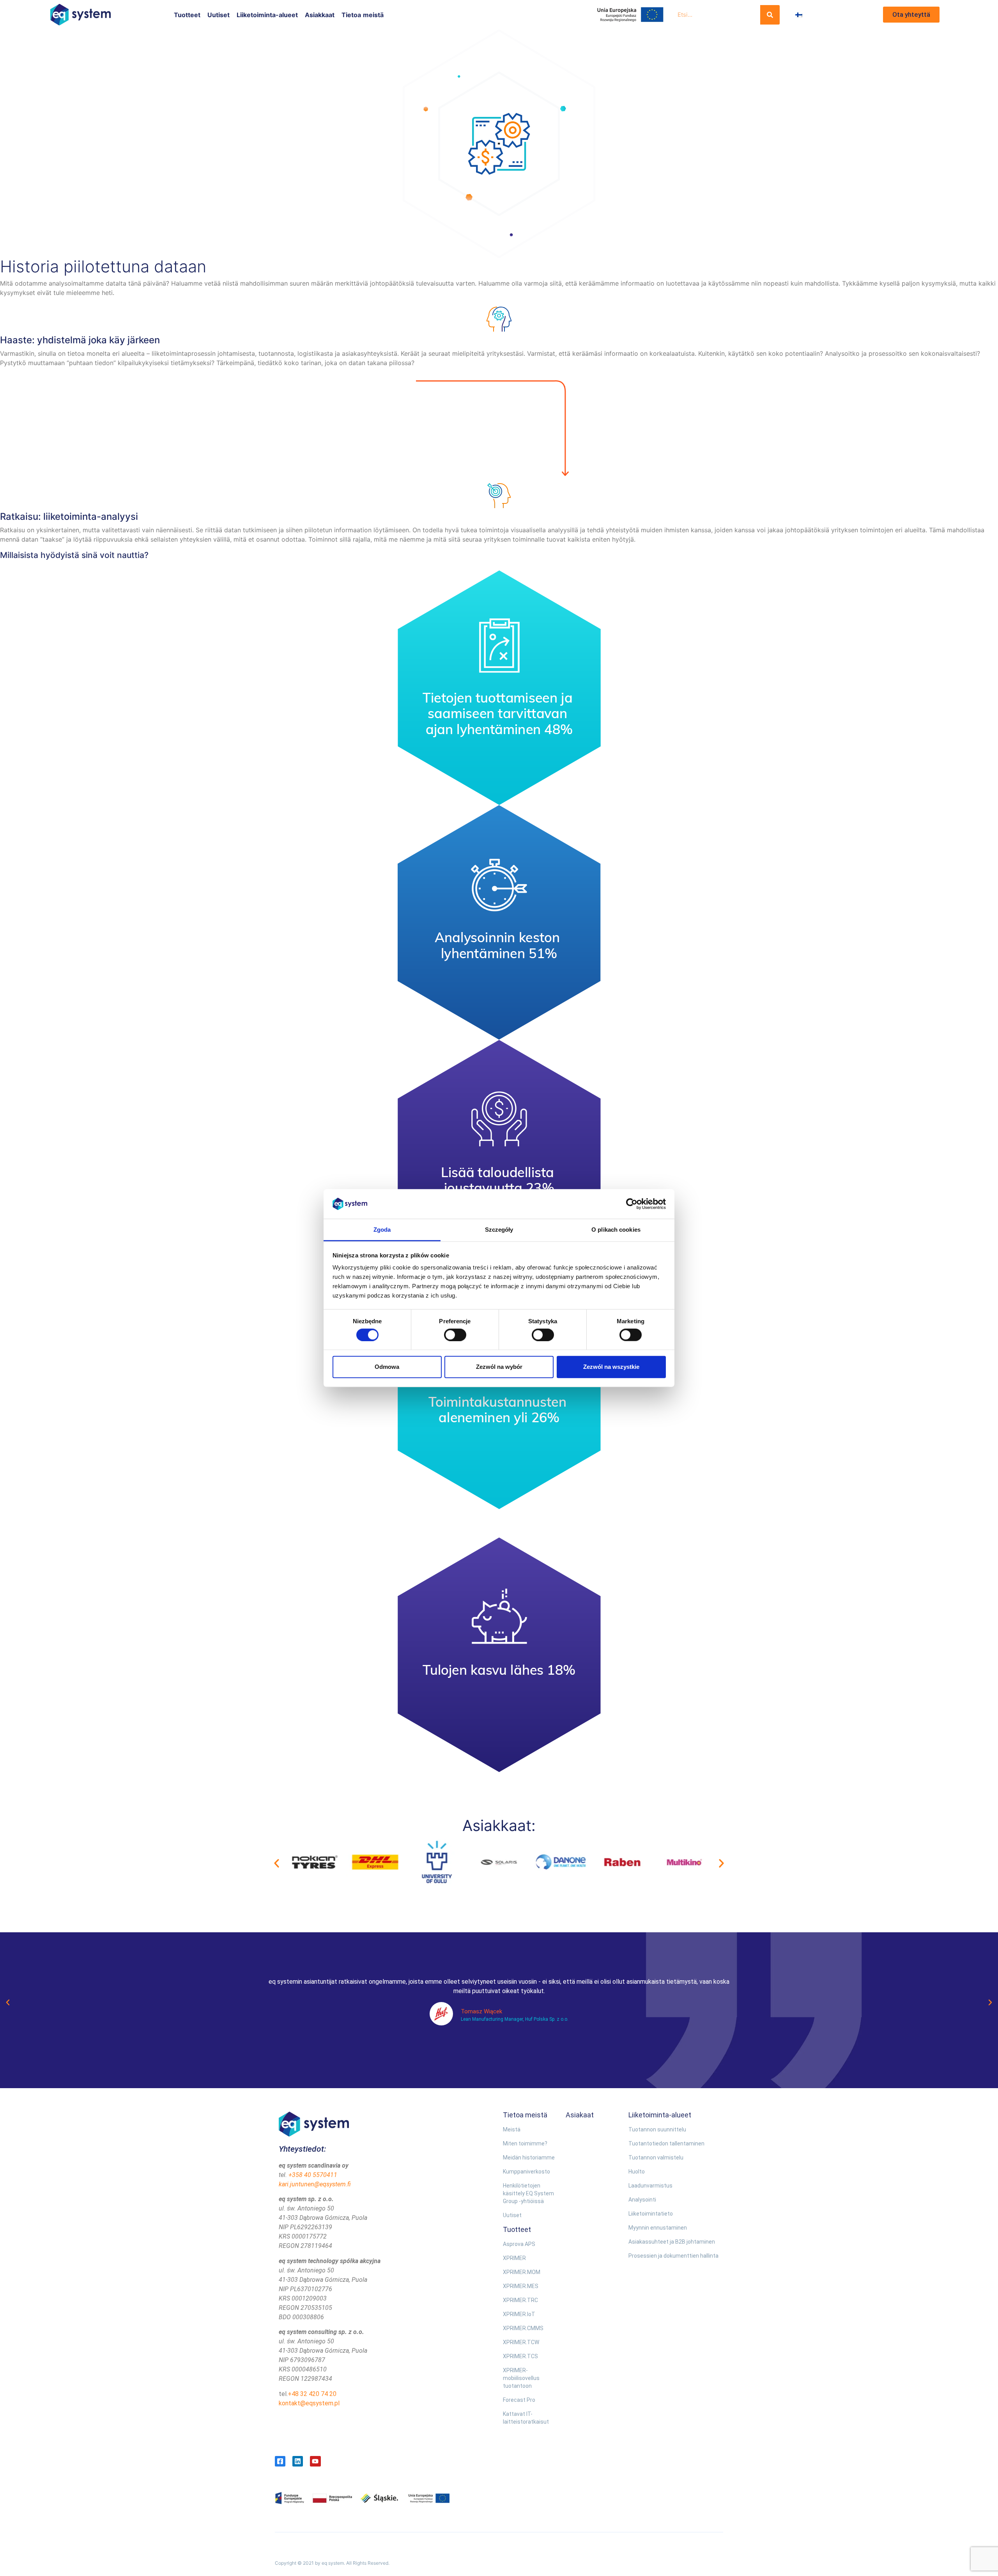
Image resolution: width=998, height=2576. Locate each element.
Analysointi (642, 2200)
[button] (277, 1863)
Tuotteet (187, 15)
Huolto (637, 2172)
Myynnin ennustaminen (658, 2228)
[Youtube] (315, 2461)
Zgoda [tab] (382, 1230)
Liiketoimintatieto (651, 2214)
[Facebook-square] (280, 2461)
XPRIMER (514, 2258)
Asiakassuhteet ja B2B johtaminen (672, 2242)
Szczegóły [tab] (499, 1230)
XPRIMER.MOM (522, 2272)
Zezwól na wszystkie (611, 1367)
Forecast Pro (519, 2400)
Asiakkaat (320, 15)
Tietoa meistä (363, 15)
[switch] (455, 1335)
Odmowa (387, 1367)
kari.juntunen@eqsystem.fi (315, 2184)
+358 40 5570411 (313, 2175)
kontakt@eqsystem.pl (309, 2403)
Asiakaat (580, 2115)
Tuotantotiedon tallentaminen (666, 2143)
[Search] (770, 15)
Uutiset (219, 15)
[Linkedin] (298, 2461)
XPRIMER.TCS (520, 2356)
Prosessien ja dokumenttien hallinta (673, 2256)
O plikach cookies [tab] (616, 1230)
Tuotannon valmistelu (656, 2158)
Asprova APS (519, 2244)
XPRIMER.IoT (519, 2314)
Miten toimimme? (525, 2143)
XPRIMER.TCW (521, 2342)
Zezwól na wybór (499, 1367)
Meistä (512, 2129)
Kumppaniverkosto (526, 2172)
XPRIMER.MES (521, 2286)
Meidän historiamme (529, 2158)
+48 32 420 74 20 (312, 2394)
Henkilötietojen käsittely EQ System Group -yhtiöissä (528, 2193)
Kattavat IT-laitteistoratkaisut (526, 2418)
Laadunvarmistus (650, 2186)
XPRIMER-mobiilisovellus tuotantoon (521, 2378)
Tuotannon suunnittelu (657, 2129)
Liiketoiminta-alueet (267, 15)
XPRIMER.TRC (520, 2300)
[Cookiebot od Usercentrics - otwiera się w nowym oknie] (632, 1204)
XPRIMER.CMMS (523, 2328)
